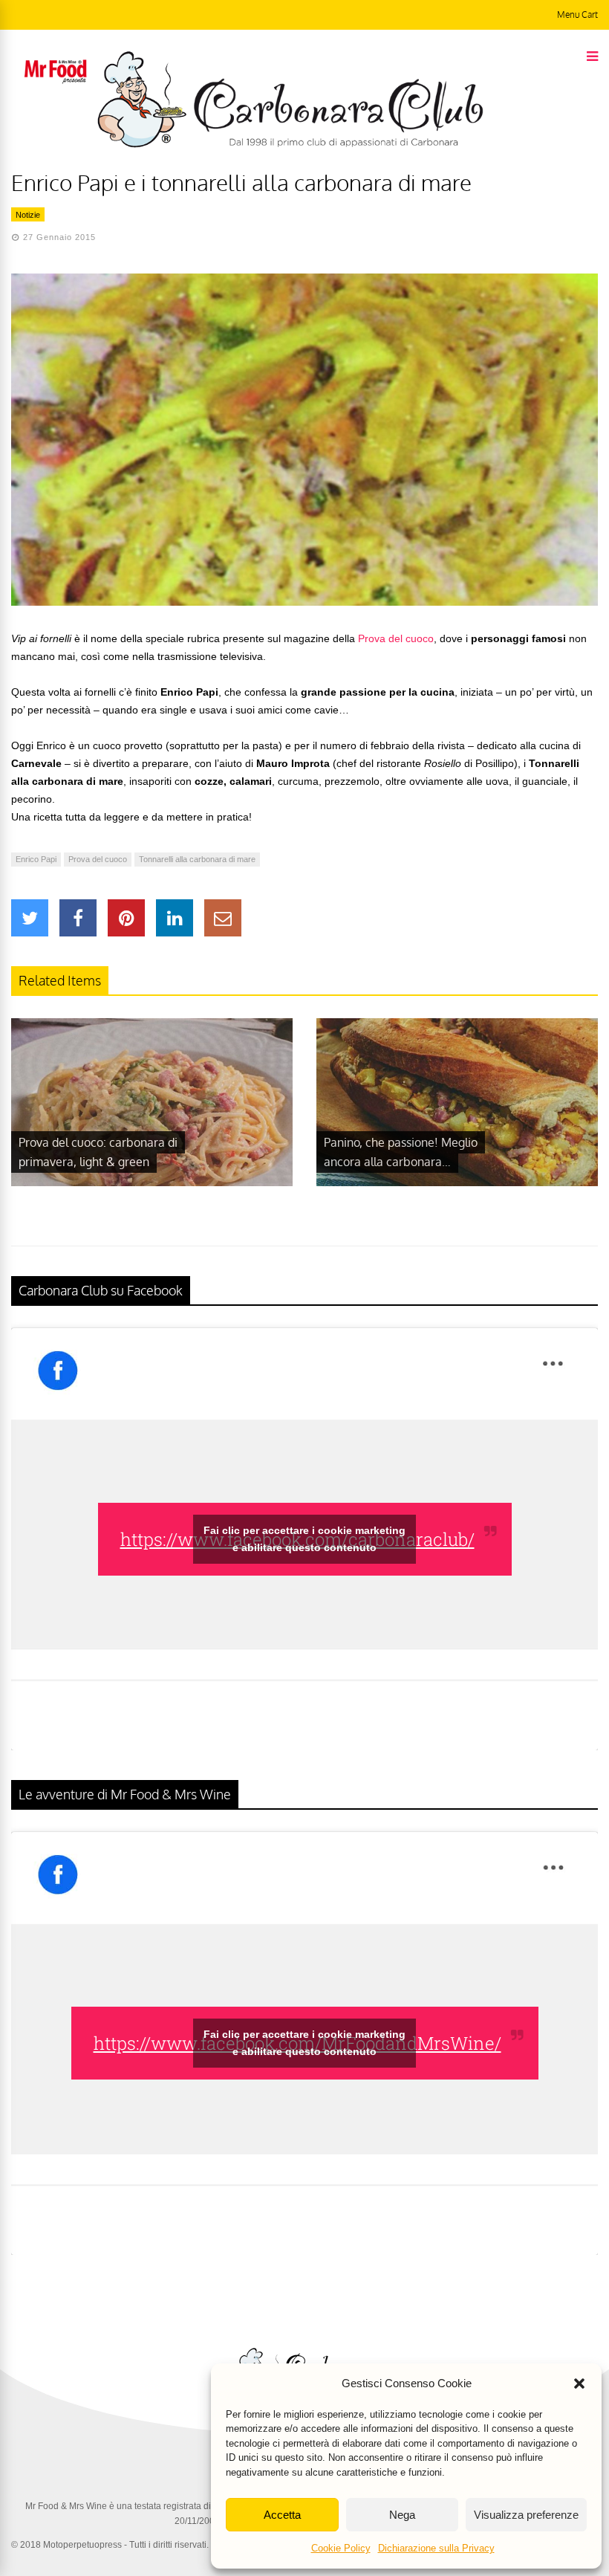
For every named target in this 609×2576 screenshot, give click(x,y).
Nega (402, 2515)
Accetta (282, 2515)
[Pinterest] (126, 918)
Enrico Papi (36, 859)
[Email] (223, 918)
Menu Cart (577, 14)
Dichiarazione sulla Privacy (436, 2548)
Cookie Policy (341, 2548)
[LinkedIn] (175, 918)
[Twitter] (30, 918)
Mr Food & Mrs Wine (66, 2506)
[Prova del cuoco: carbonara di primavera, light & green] (152, 1182)
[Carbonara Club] (290, 145)
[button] (579, 2384)
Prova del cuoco (396, 638)
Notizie (28, 215)
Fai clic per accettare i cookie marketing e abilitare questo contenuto (304, 1539)
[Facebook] (78, 918)
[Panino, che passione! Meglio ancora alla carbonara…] (457, 1182)
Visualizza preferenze (526, 2515)
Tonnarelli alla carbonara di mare (197, 859)
